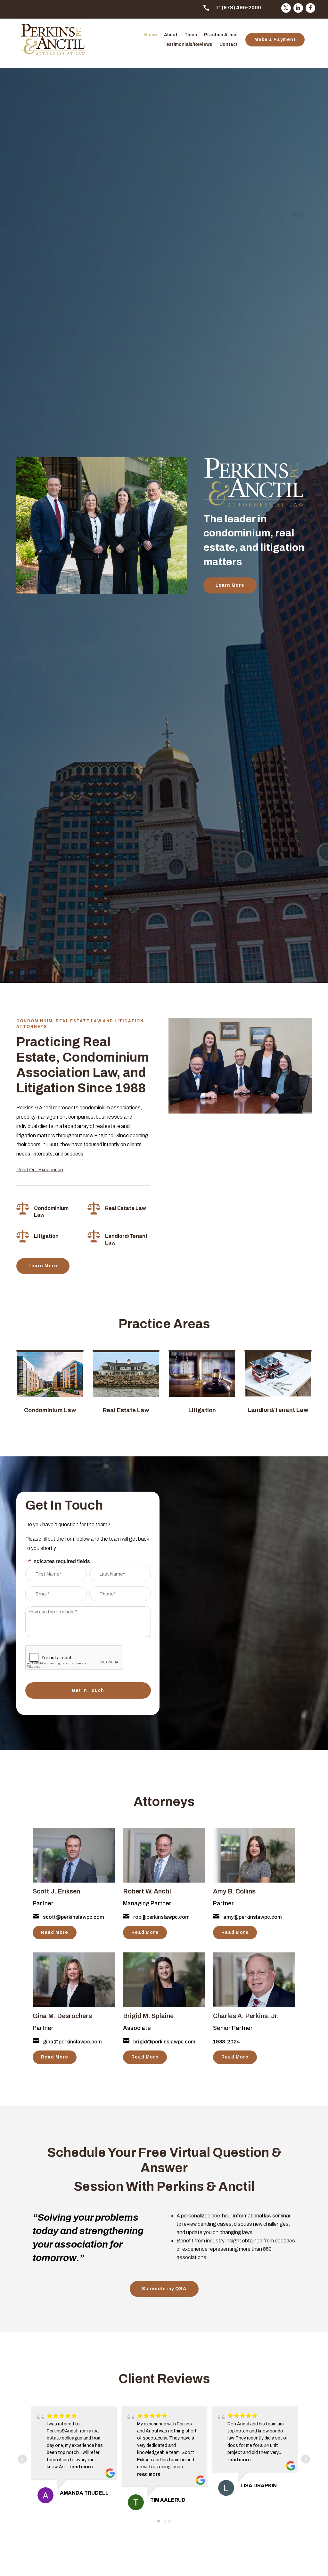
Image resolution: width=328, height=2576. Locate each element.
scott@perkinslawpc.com (74, 1917)
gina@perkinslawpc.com (72, 2042)
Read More (55, 1932)
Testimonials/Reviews (188, 45)
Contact (229, 45)
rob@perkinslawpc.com (161, 1917)
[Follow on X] (286, 8)
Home (151, 35)
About (171, 35)
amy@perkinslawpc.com (253, 1917)
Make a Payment (275, 40)
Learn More (230, 585)
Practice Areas (221, 35)
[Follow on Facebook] (310, 8)
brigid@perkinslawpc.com (164, 2042)
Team (191, 35)
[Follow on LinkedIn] (298, 8)
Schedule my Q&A (164, 2289)
